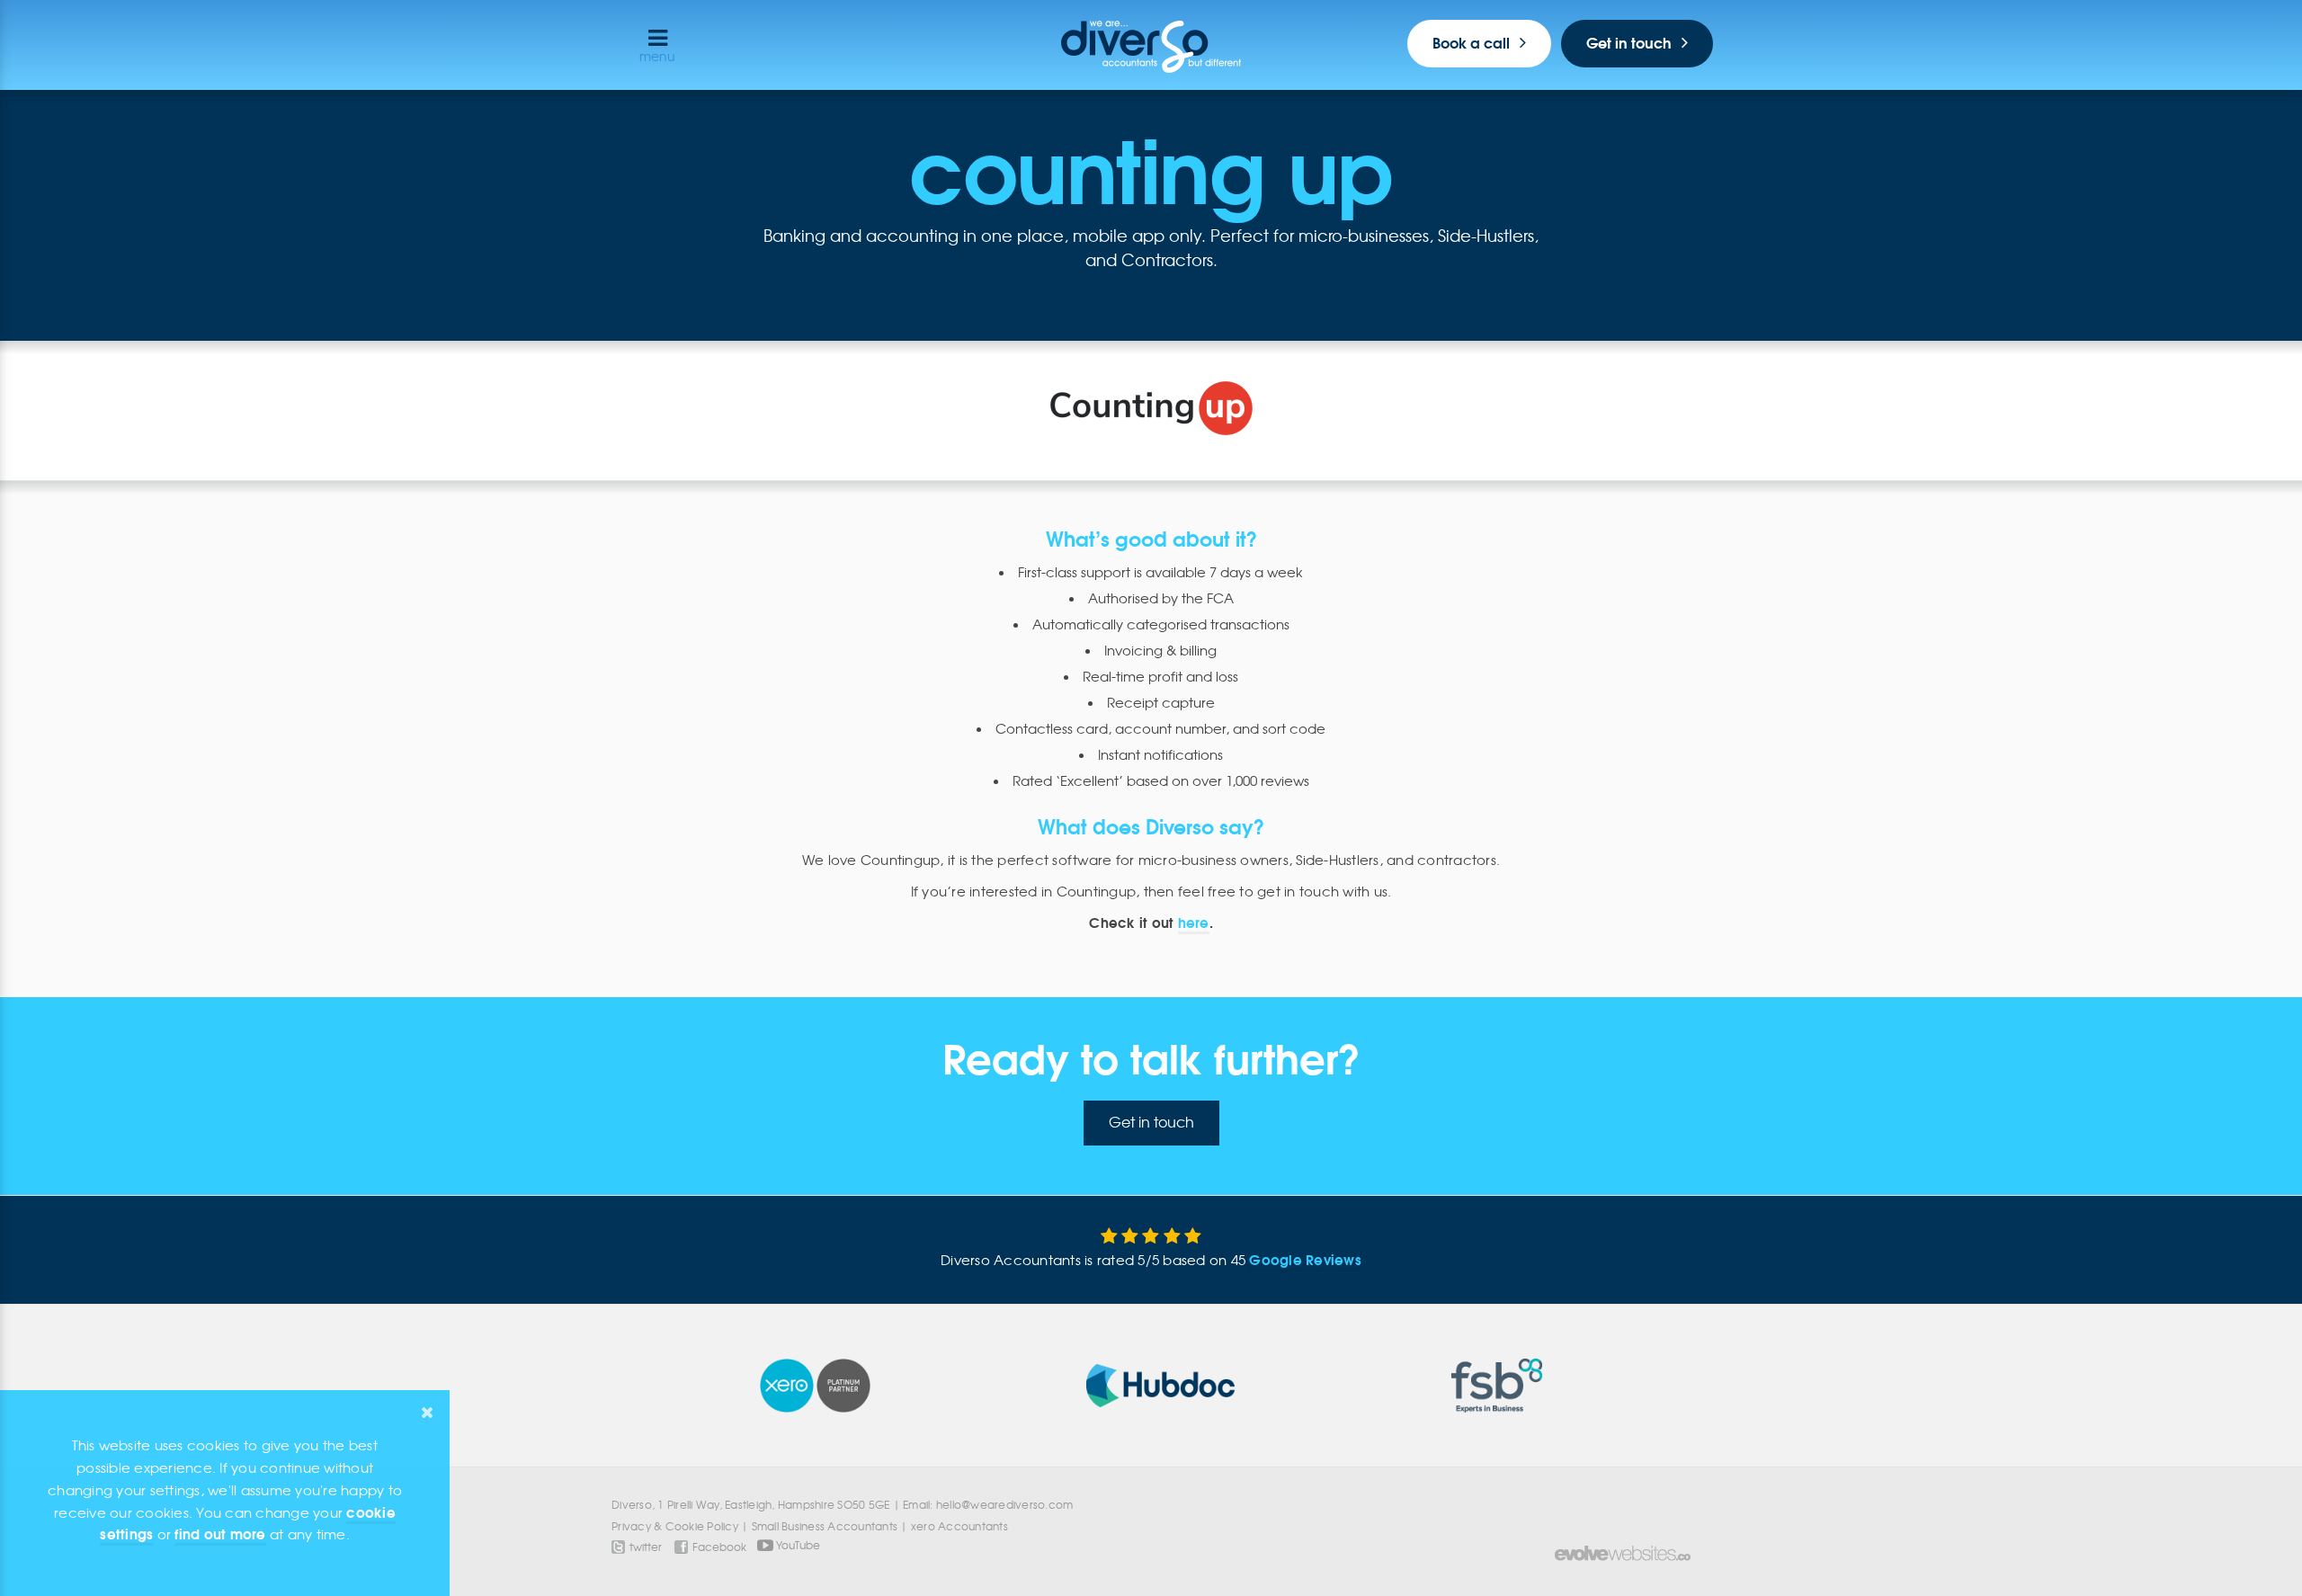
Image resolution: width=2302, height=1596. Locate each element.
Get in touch (1629, 43)
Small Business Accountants (825, 1526)
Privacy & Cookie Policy (675, 1526)
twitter (646, 1547)
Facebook (719, 1547)
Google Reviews (1305, 1260)
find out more (220, 1534)
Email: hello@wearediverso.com (988, 1505)
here (1194, 923)
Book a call (1471, 43)
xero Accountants (959, 1526)
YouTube (797, 1544)
